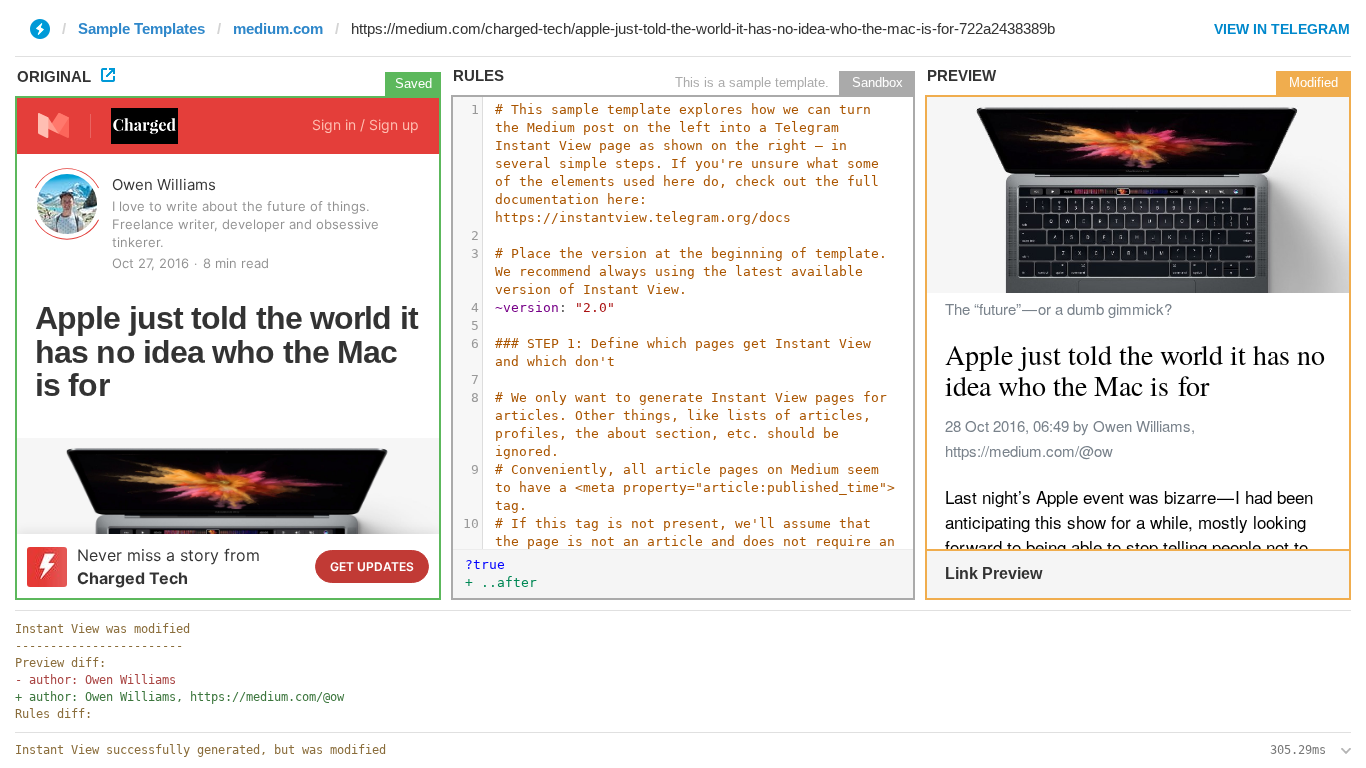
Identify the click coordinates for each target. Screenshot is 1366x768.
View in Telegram (1282, 29)
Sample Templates (141, 28)
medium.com (278, 28)
